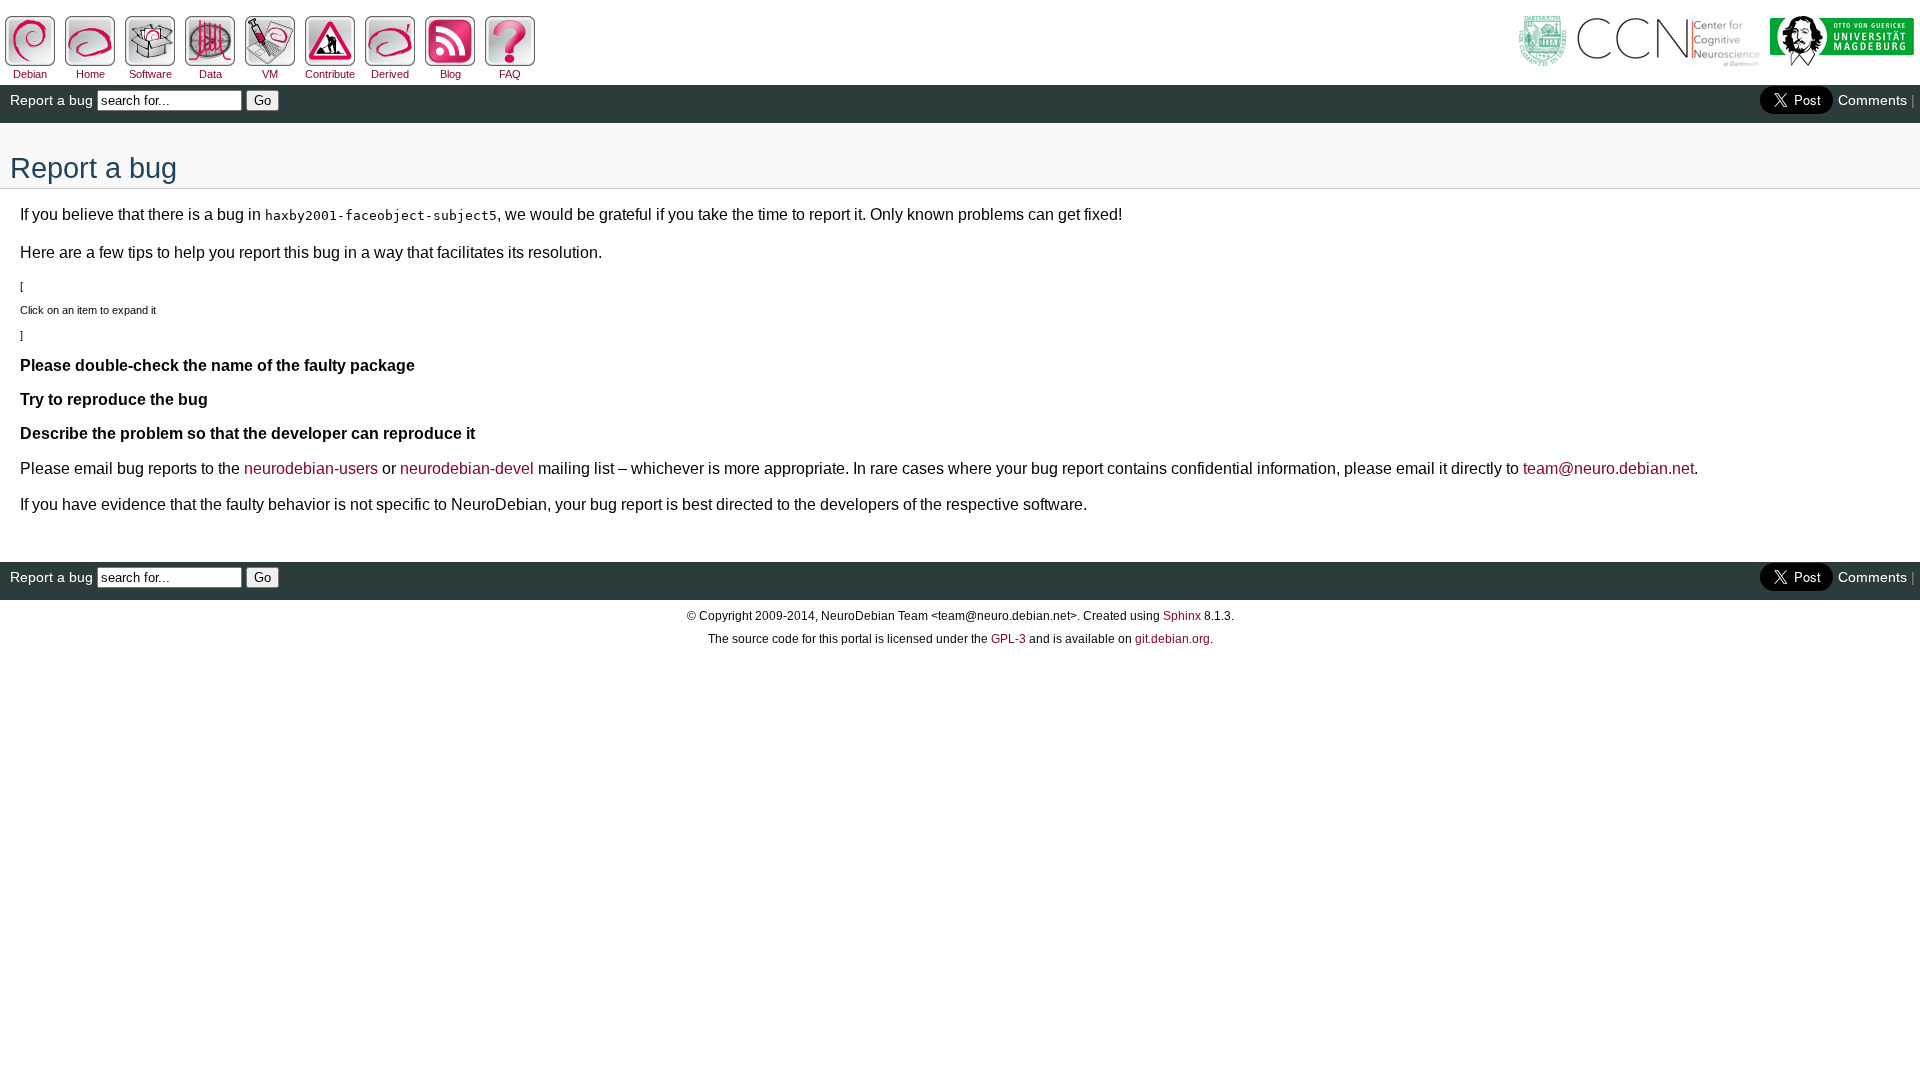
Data (210, 74)
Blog (450, 74)
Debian (30, 74)
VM (270, 74)
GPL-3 (1008, 639)
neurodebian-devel (467, 468)
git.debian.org (1172, 639)
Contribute (330, 74)
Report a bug (51, 100)
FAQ (510, 74)
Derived (390, 74)
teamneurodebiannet (1608, 468)
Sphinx (1182, 616)
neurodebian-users (311, 468)
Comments (1872, 100)
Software (150, 74)
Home (90, 74)
